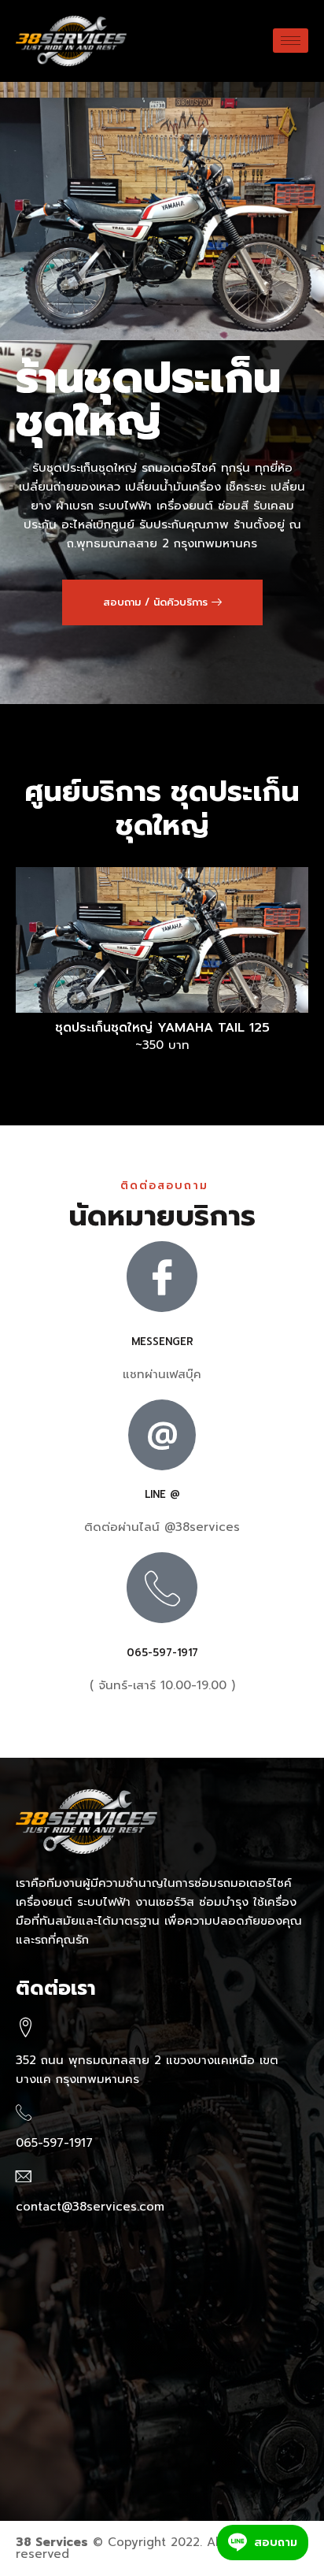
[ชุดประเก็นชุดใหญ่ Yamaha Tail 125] (162, 940)
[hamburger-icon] (291, 41)
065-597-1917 (162, 1653)
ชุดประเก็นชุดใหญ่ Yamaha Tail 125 (162, 1028)
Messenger (162, 1342)
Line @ (162, 1494)
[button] (162, 602)
